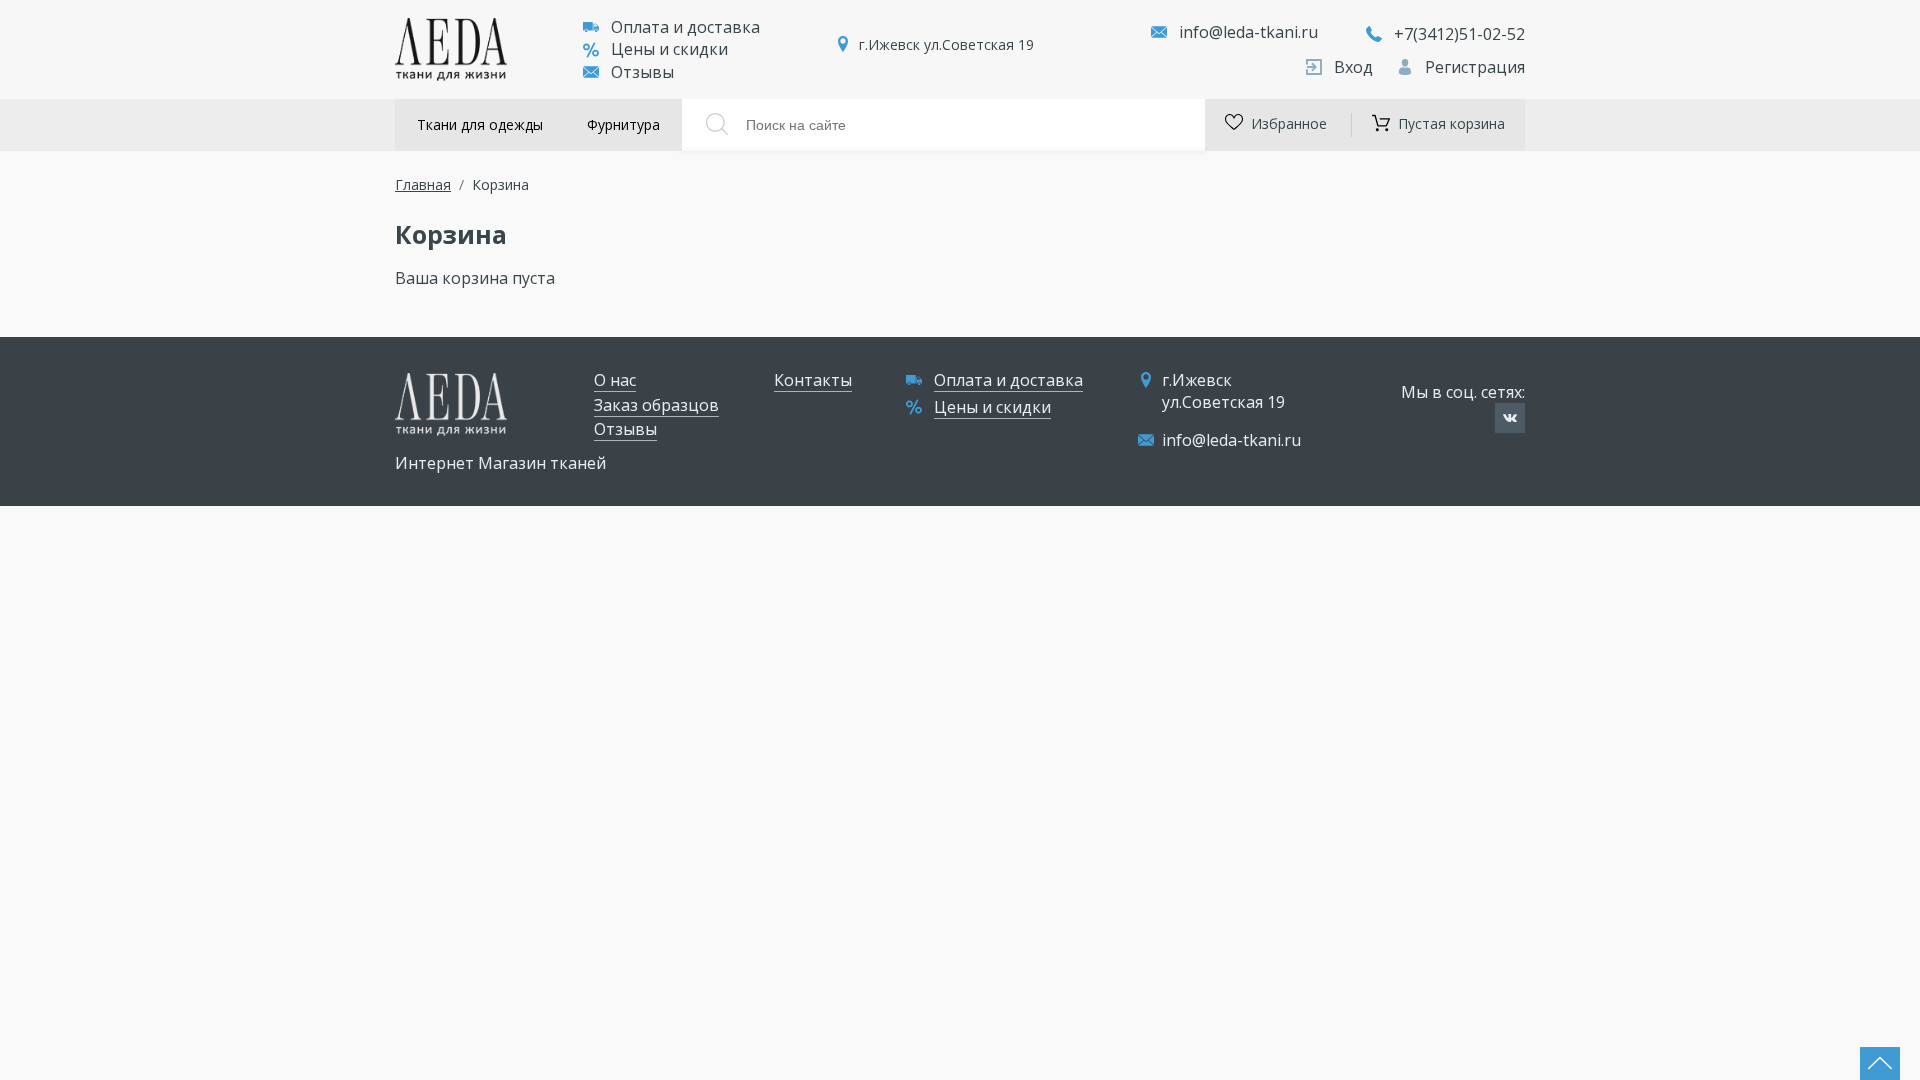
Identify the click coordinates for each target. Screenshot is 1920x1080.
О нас (615, 380)
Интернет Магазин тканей (500, 463)
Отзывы (642, 72)
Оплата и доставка (685, 27)
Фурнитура (623, 124)
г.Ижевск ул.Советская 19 (946, 44)
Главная (423, 184)
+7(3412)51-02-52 (1459, 34)
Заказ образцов (656, 405)
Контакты (813, 380)
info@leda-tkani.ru (1248, 32)
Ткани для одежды (480, 124)
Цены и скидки (669, 49)
